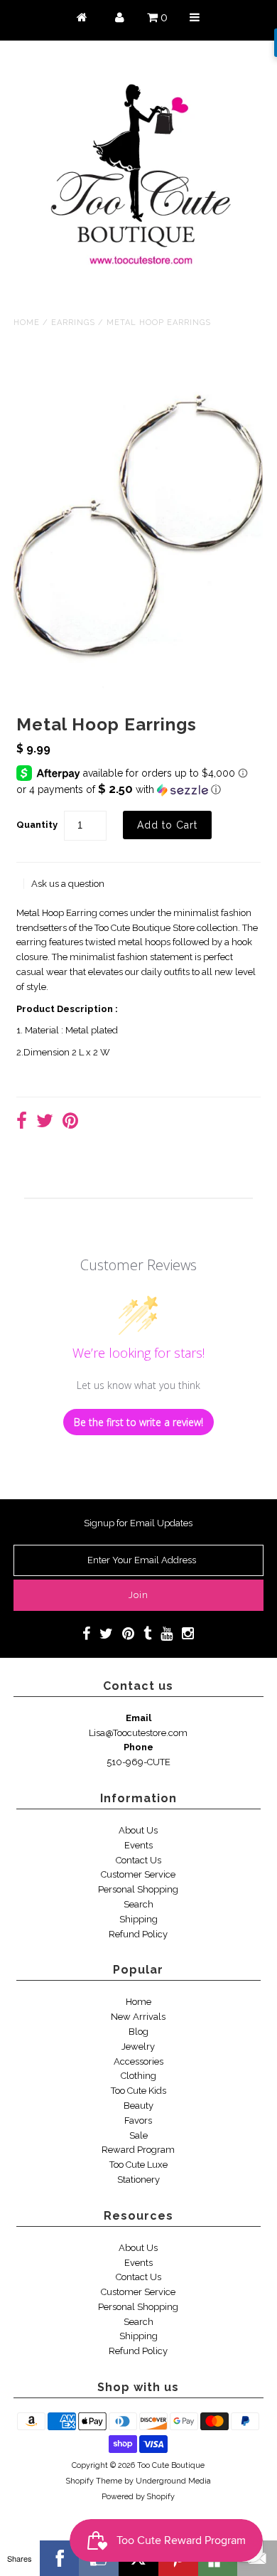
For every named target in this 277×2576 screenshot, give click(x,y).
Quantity (37, 825)
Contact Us (138, 1860)
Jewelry (138, 2047)
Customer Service (138, 1874)
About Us (138, 1830)
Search (138, 1904)
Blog (138, 2032)
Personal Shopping (138, 1889)
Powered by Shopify (138, 2497)
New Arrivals (138, 2017)
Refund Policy (138, 1934)
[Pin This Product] (70, 1123)
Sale (138, 2135)
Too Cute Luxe (138, 2165)
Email (138, 1718)
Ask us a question (68, 884)
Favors (138, 2120)
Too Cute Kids (138, 2091)
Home (27, 323)
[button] (138, 789)
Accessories (138, 2061)
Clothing (138, 2076)
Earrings (73, 323)
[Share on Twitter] (45, 1123)
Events (138, 1845)
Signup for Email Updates (138, 1523)
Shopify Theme (94, 2481)
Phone (138, 1747)
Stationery (138, 2180)
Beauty (138, 2106)
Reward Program (138, 2150)
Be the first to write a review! (138, 1422)
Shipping (138, 1919)
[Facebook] (60, 2558)
